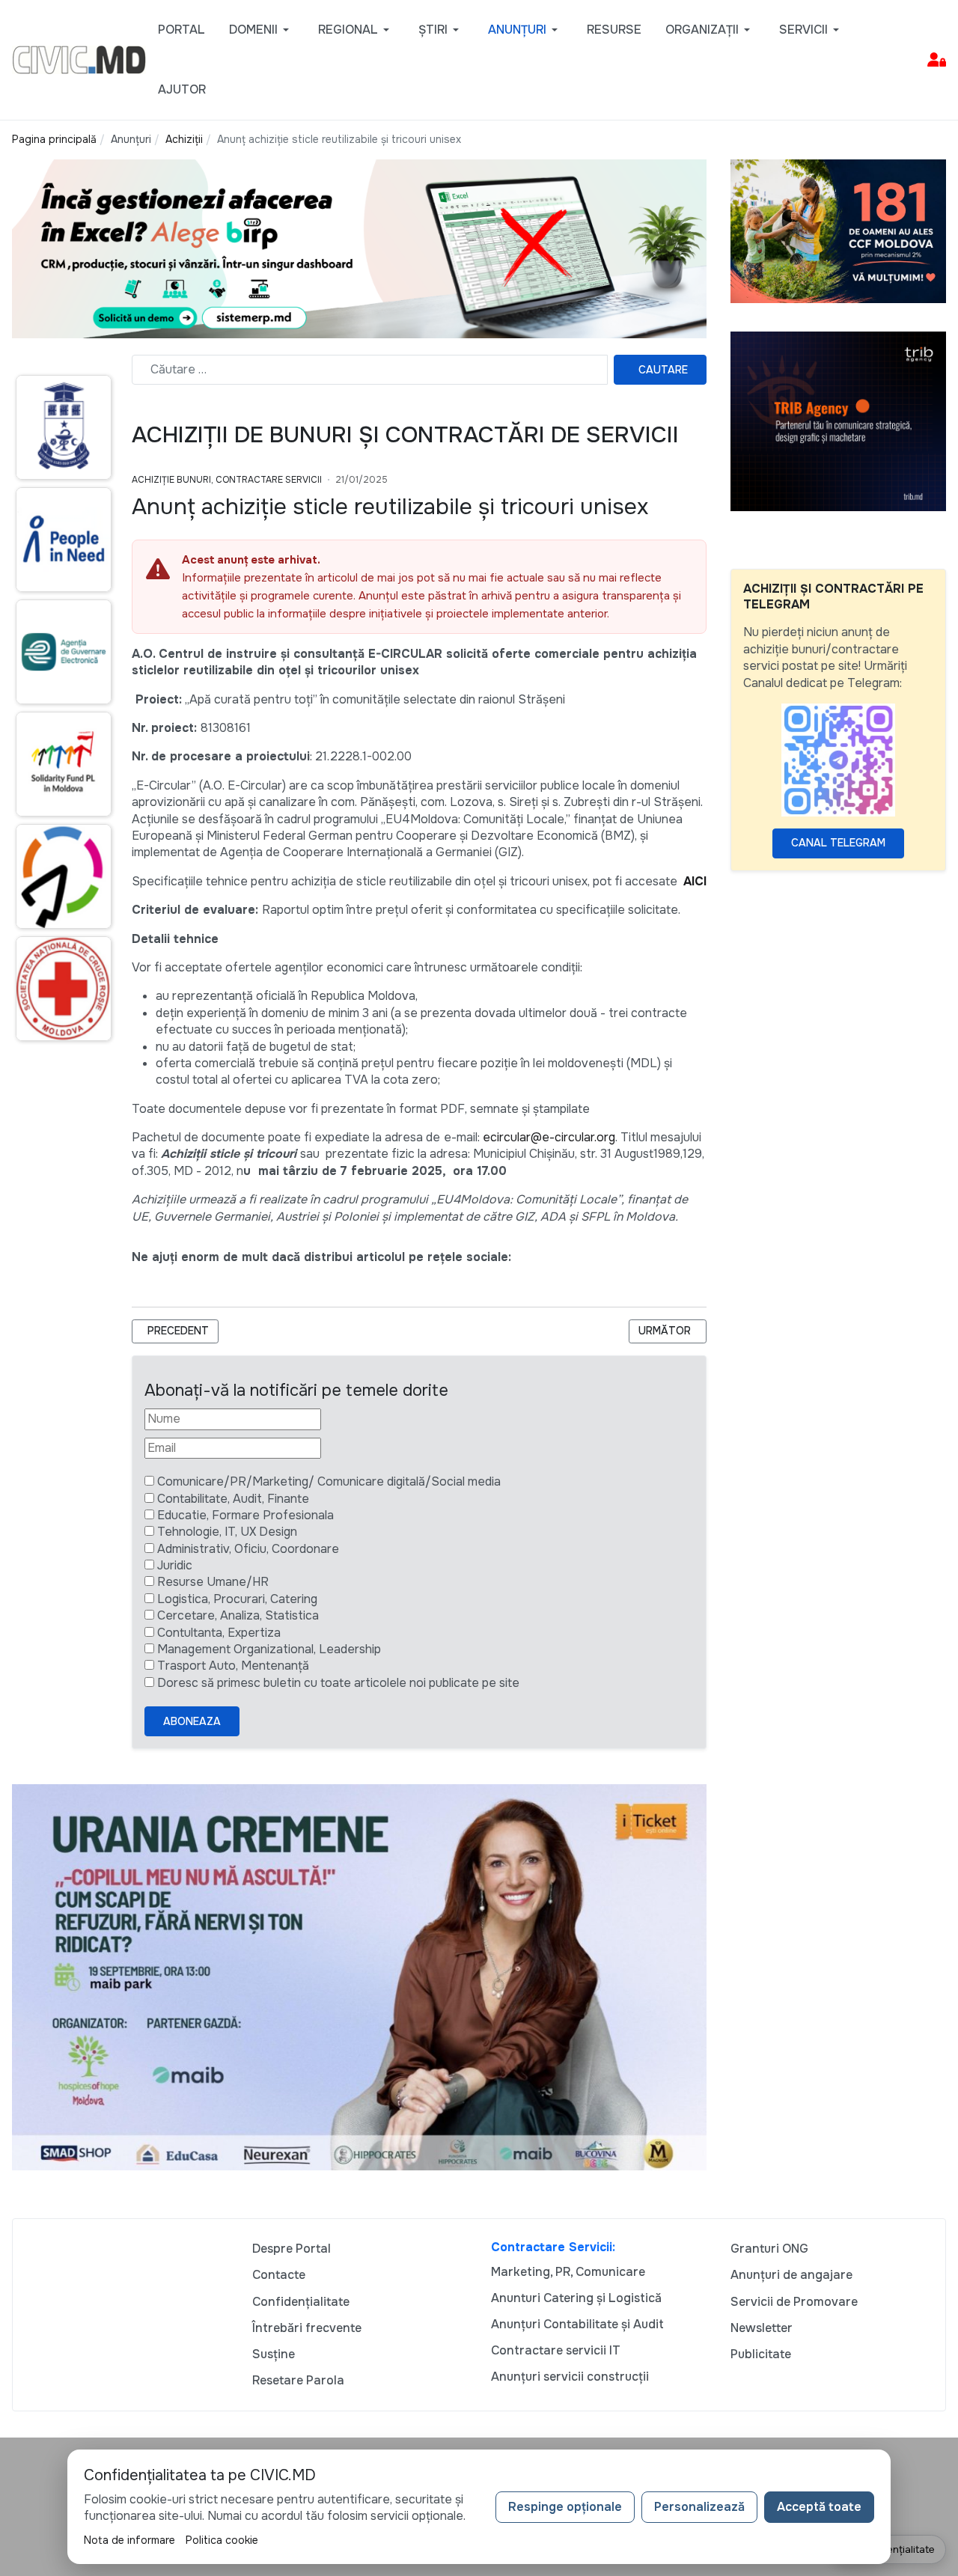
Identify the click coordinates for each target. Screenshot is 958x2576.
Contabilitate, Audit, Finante (233, 1499)
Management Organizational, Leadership (269, 1649)
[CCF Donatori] (838, 230)
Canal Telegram (838, 843)
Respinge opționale (565, 2507)
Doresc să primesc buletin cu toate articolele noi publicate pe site (338, 1683)
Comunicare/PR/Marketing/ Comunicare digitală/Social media (329, 1481)
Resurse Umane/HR (213, 1582)
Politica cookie (222, 2540)
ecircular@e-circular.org (549, 1137)
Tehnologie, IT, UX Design (227, 1532)
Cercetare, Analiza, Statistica (238, 1615)
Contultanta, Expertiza (219, 1633)
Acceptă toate (819, 2507)
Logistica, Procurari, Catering (237, 1599)
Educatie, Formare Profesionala (245, 1515)
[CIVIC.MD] (79, 59)
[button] (262, 30)
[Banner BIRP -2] (359, 247)
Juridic (175, 1565)
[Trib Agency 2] (838, 420)
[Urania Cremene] (359, 1976)
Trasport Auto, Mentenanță (233, 1666)
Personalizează (699, 2507)
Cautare (663, 370)
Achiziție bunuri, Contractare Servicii (227, 480)
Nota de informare (129, 2540)
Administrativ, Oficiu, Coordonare (248, 1549)
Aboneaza (192, 1721)
